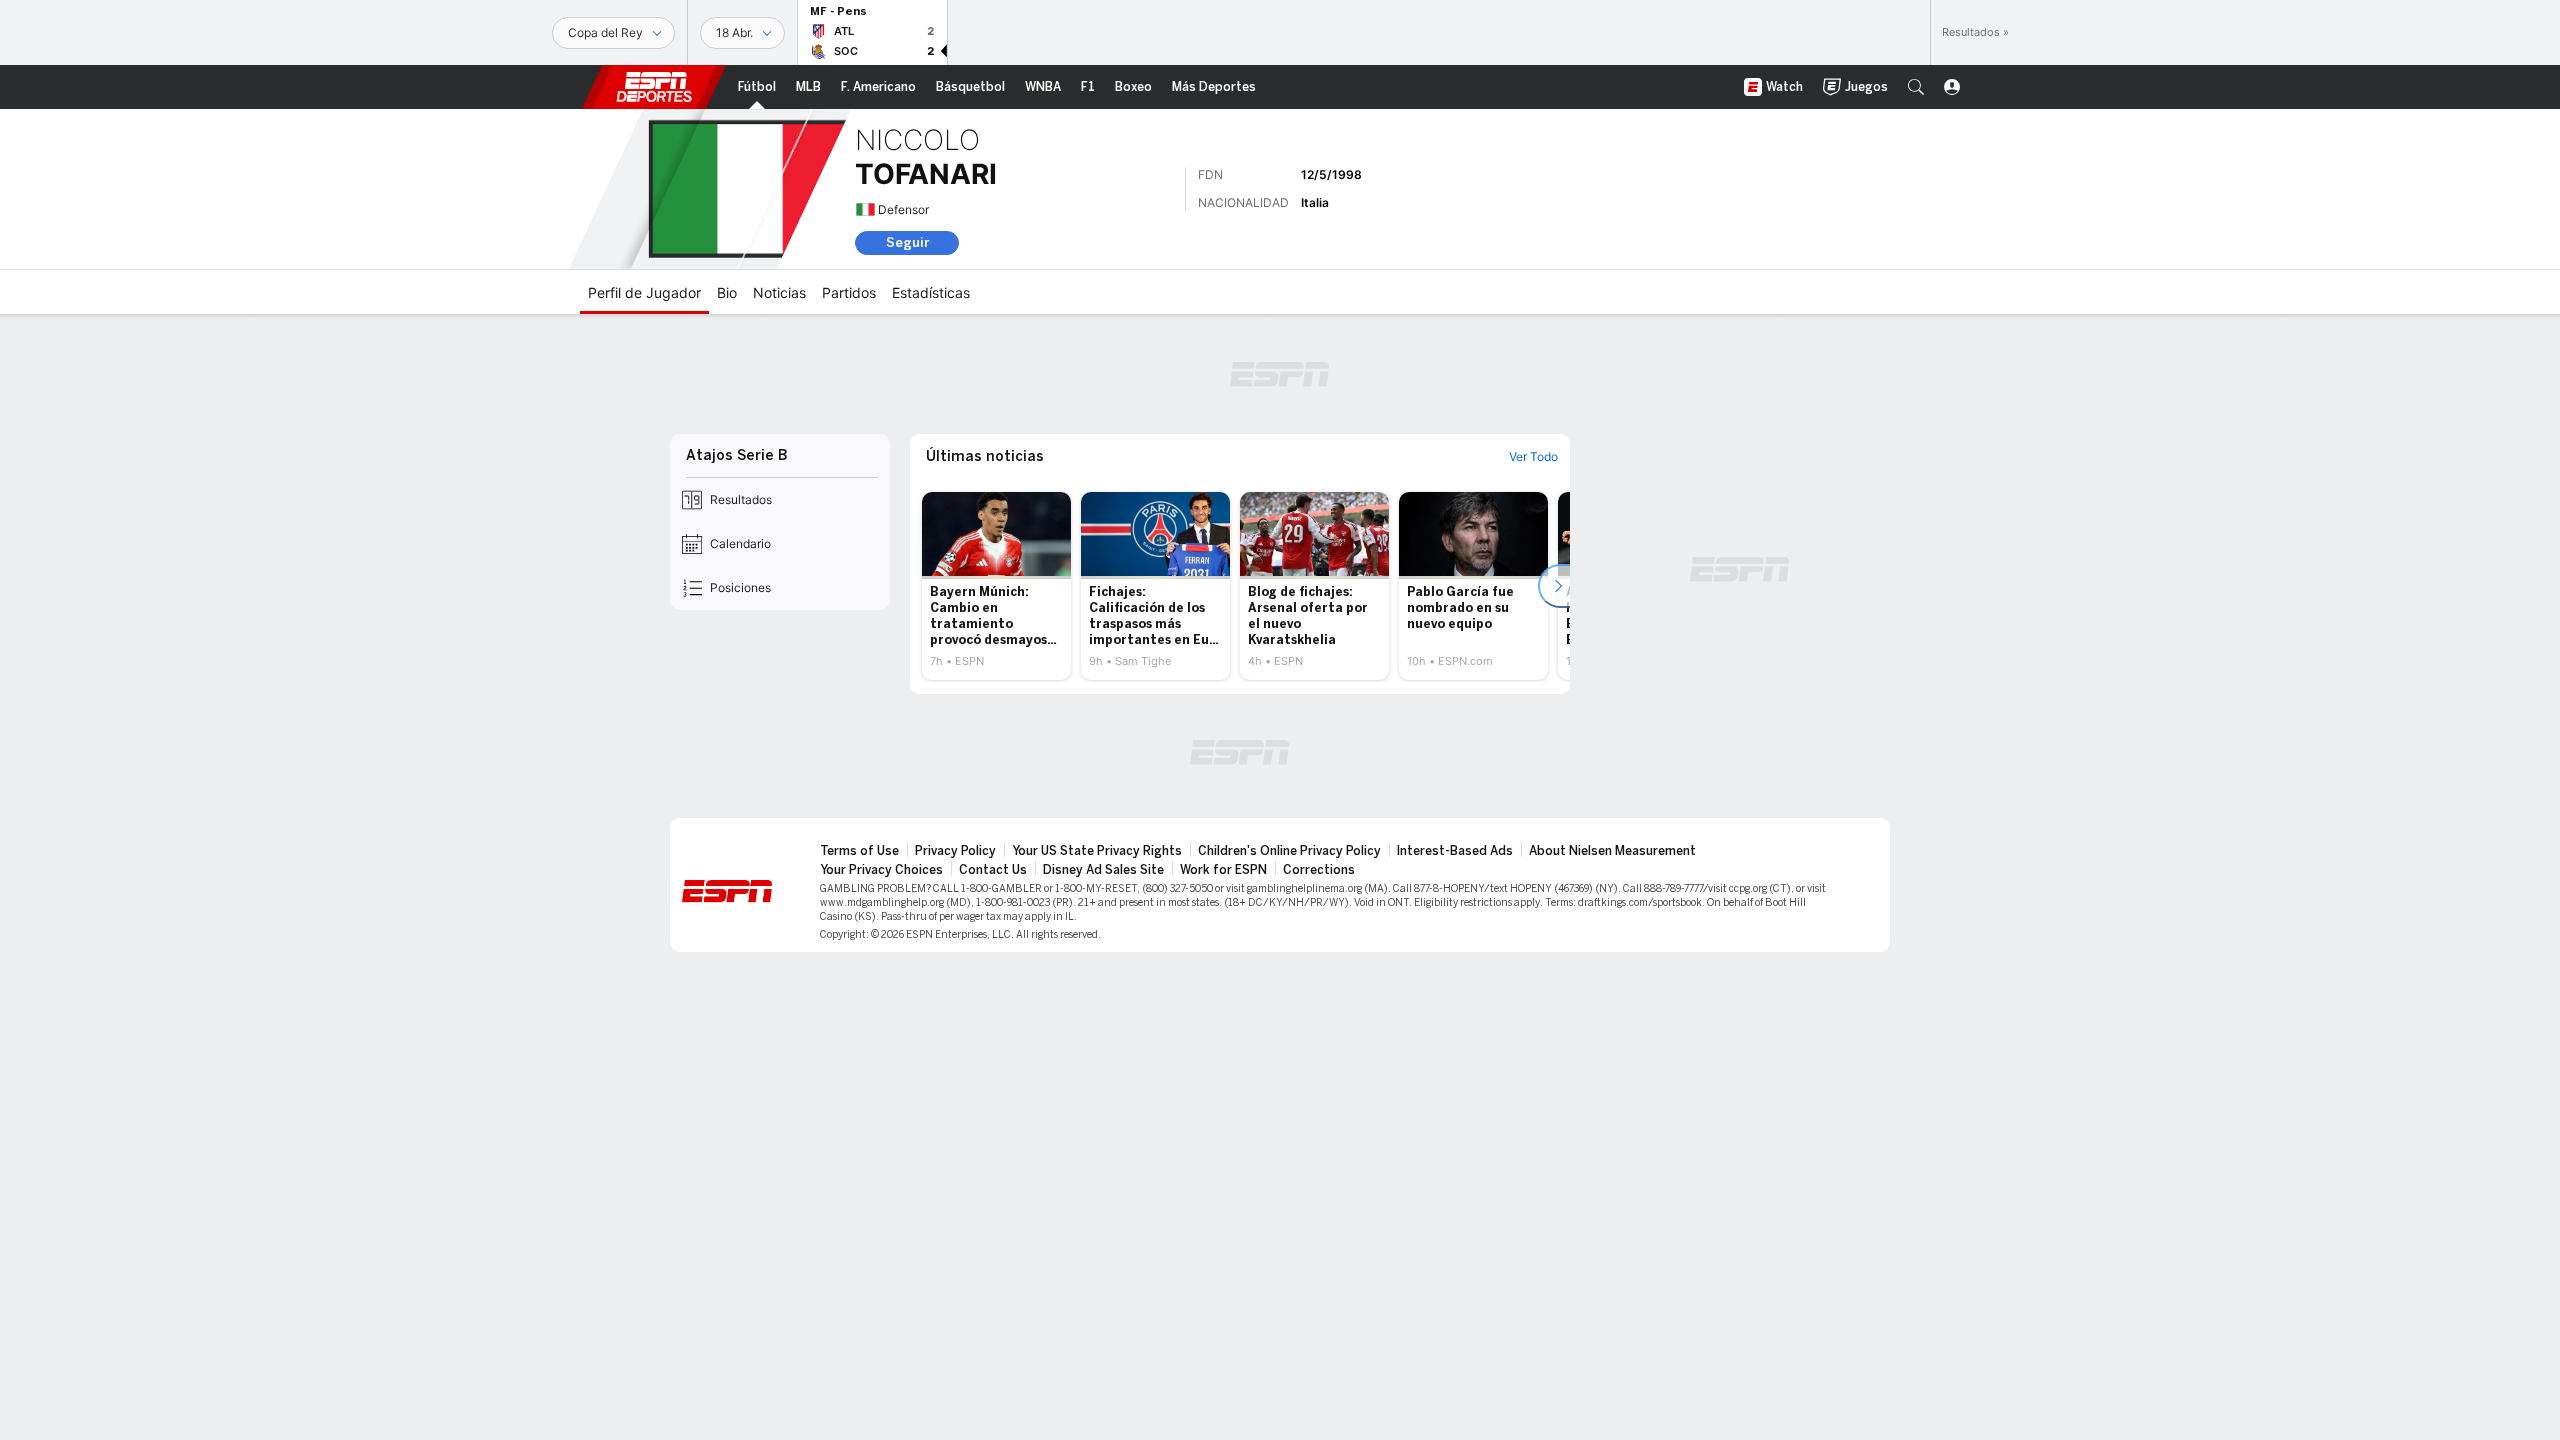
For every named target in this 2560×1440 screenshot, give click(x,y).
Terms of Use (859, 851)
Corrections (1319, 870)
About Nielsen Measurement (1612, 851)
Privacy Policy (955, 851)
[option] (996, 586)
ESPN (654, 87)
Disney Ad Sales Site (1103, 870)
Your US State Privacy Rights (1097, 851)
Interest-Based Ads (1455, 851)
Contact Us (993, 870)
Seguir (907, 242)
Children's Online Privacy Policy (1289, 851)
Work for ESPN (1223, 870)
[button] (1916, 87)
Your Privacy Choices (881, 870)
